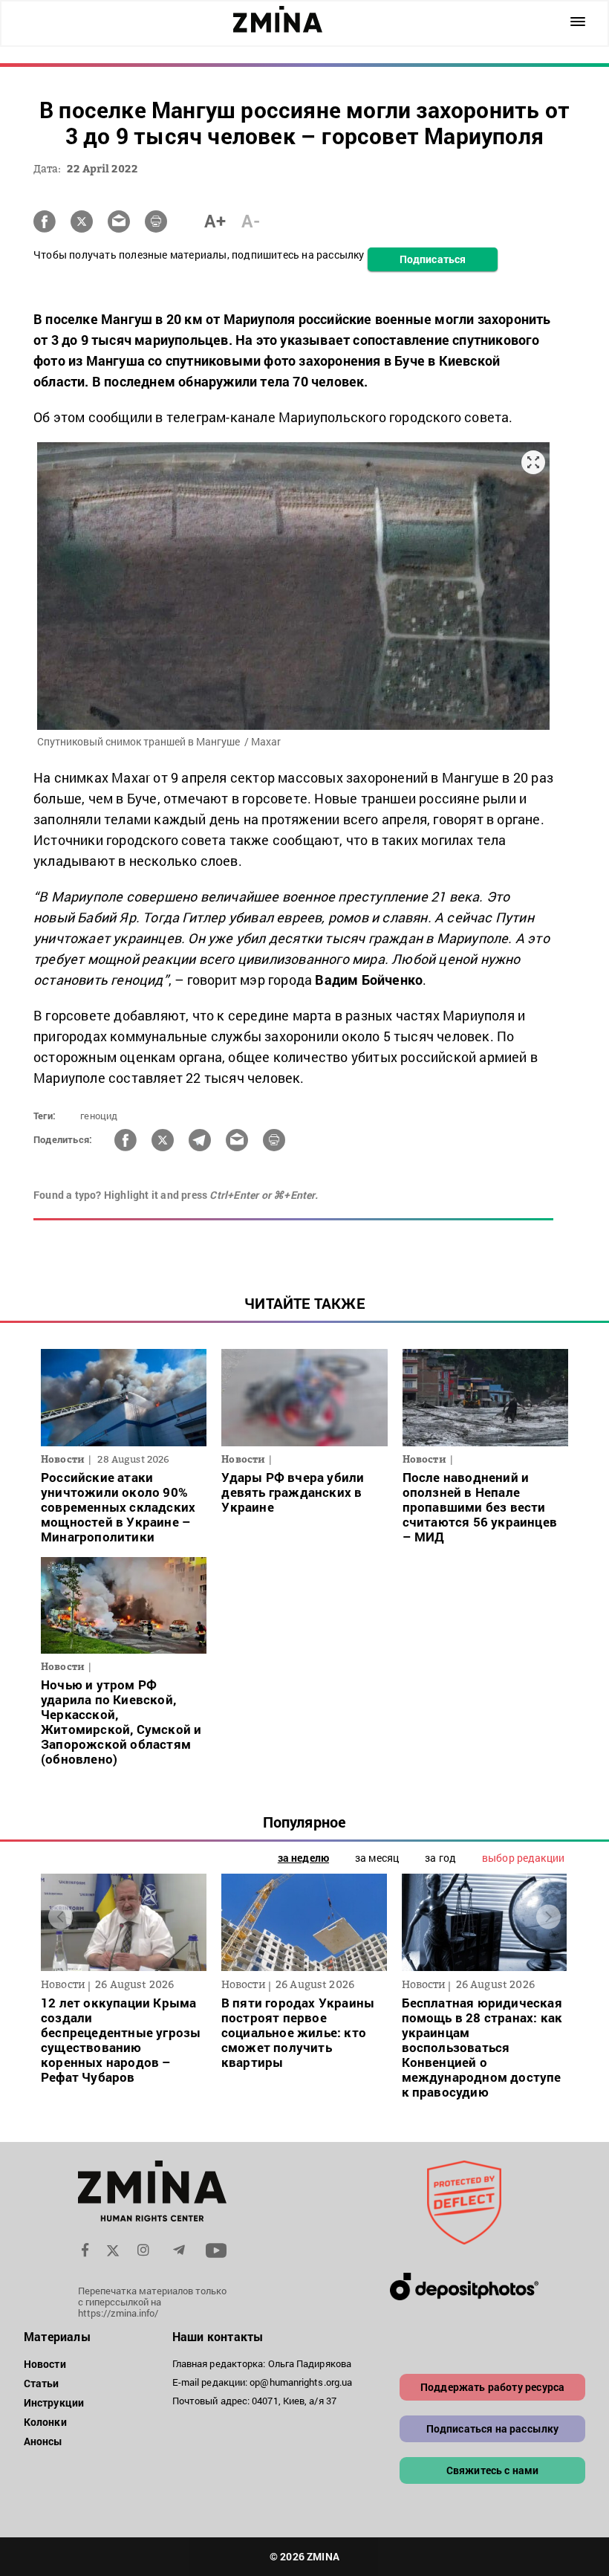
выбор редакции (523, 1858)
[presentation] (61, 1917)
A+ (215, 221)
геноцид (99, 1116)
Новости (45, 2364)
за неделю (303, 1858)
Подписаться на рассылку (493, 2428)
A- (251, 221)
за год (440, 1858)
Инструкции (54, 2402)
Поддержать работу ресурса (492, 2387)
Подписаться (433, 259)
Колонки (45, 2422)
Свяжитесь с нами (493, 2470)
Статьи (42, 2383)
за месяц (377, 1858)
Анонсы (43, 2441)
